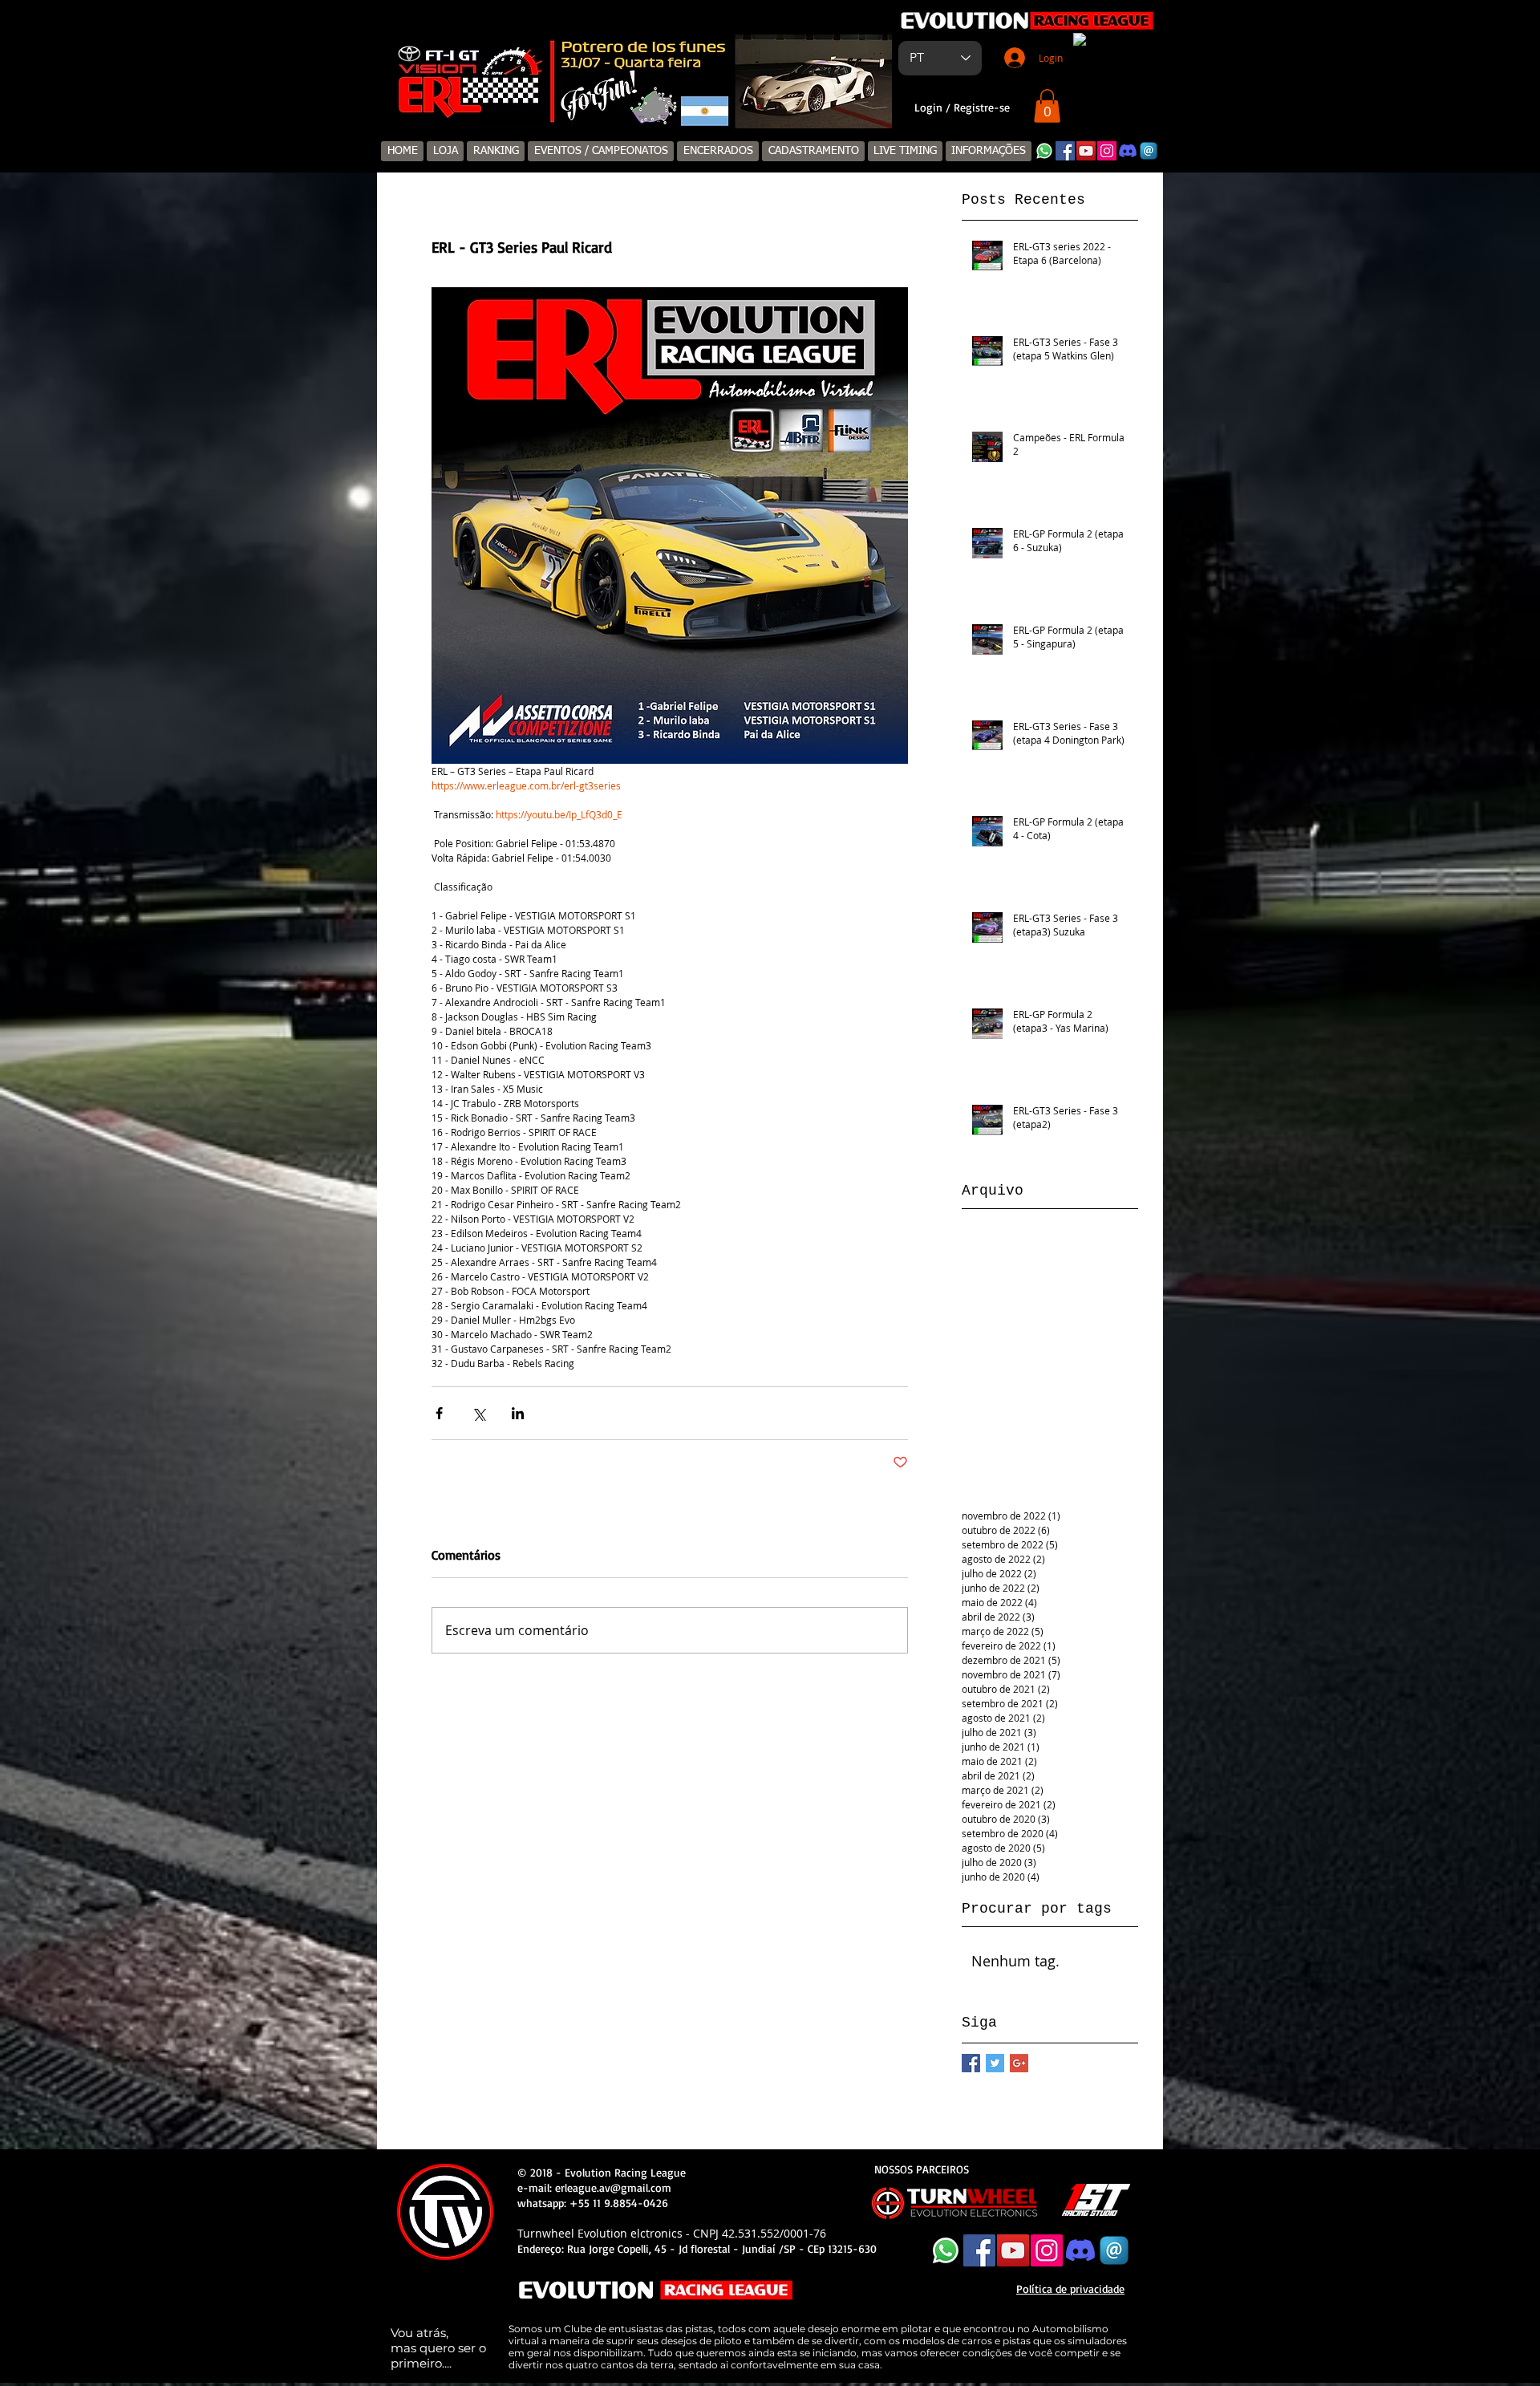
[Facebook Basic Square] (971, 2063)
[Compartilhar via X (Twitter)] (478, 1413)
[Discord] (1128, 151)
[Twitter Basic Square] (995, 2063)
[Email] (1149, 151)
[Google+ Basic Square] (1019, 2063)
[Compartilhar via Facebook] (439, 1413)
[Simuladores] (628, 102)
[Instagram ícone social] (1107, 151)
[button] (1047, 106)
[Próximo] (869, 81)
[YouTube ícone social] (1086, 151)
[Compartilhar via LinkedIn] (518, 1413)
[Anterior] (406, 81)
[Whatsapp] (1044, 151)
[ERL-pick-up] (647, 102)
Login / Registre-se (962, 107)
